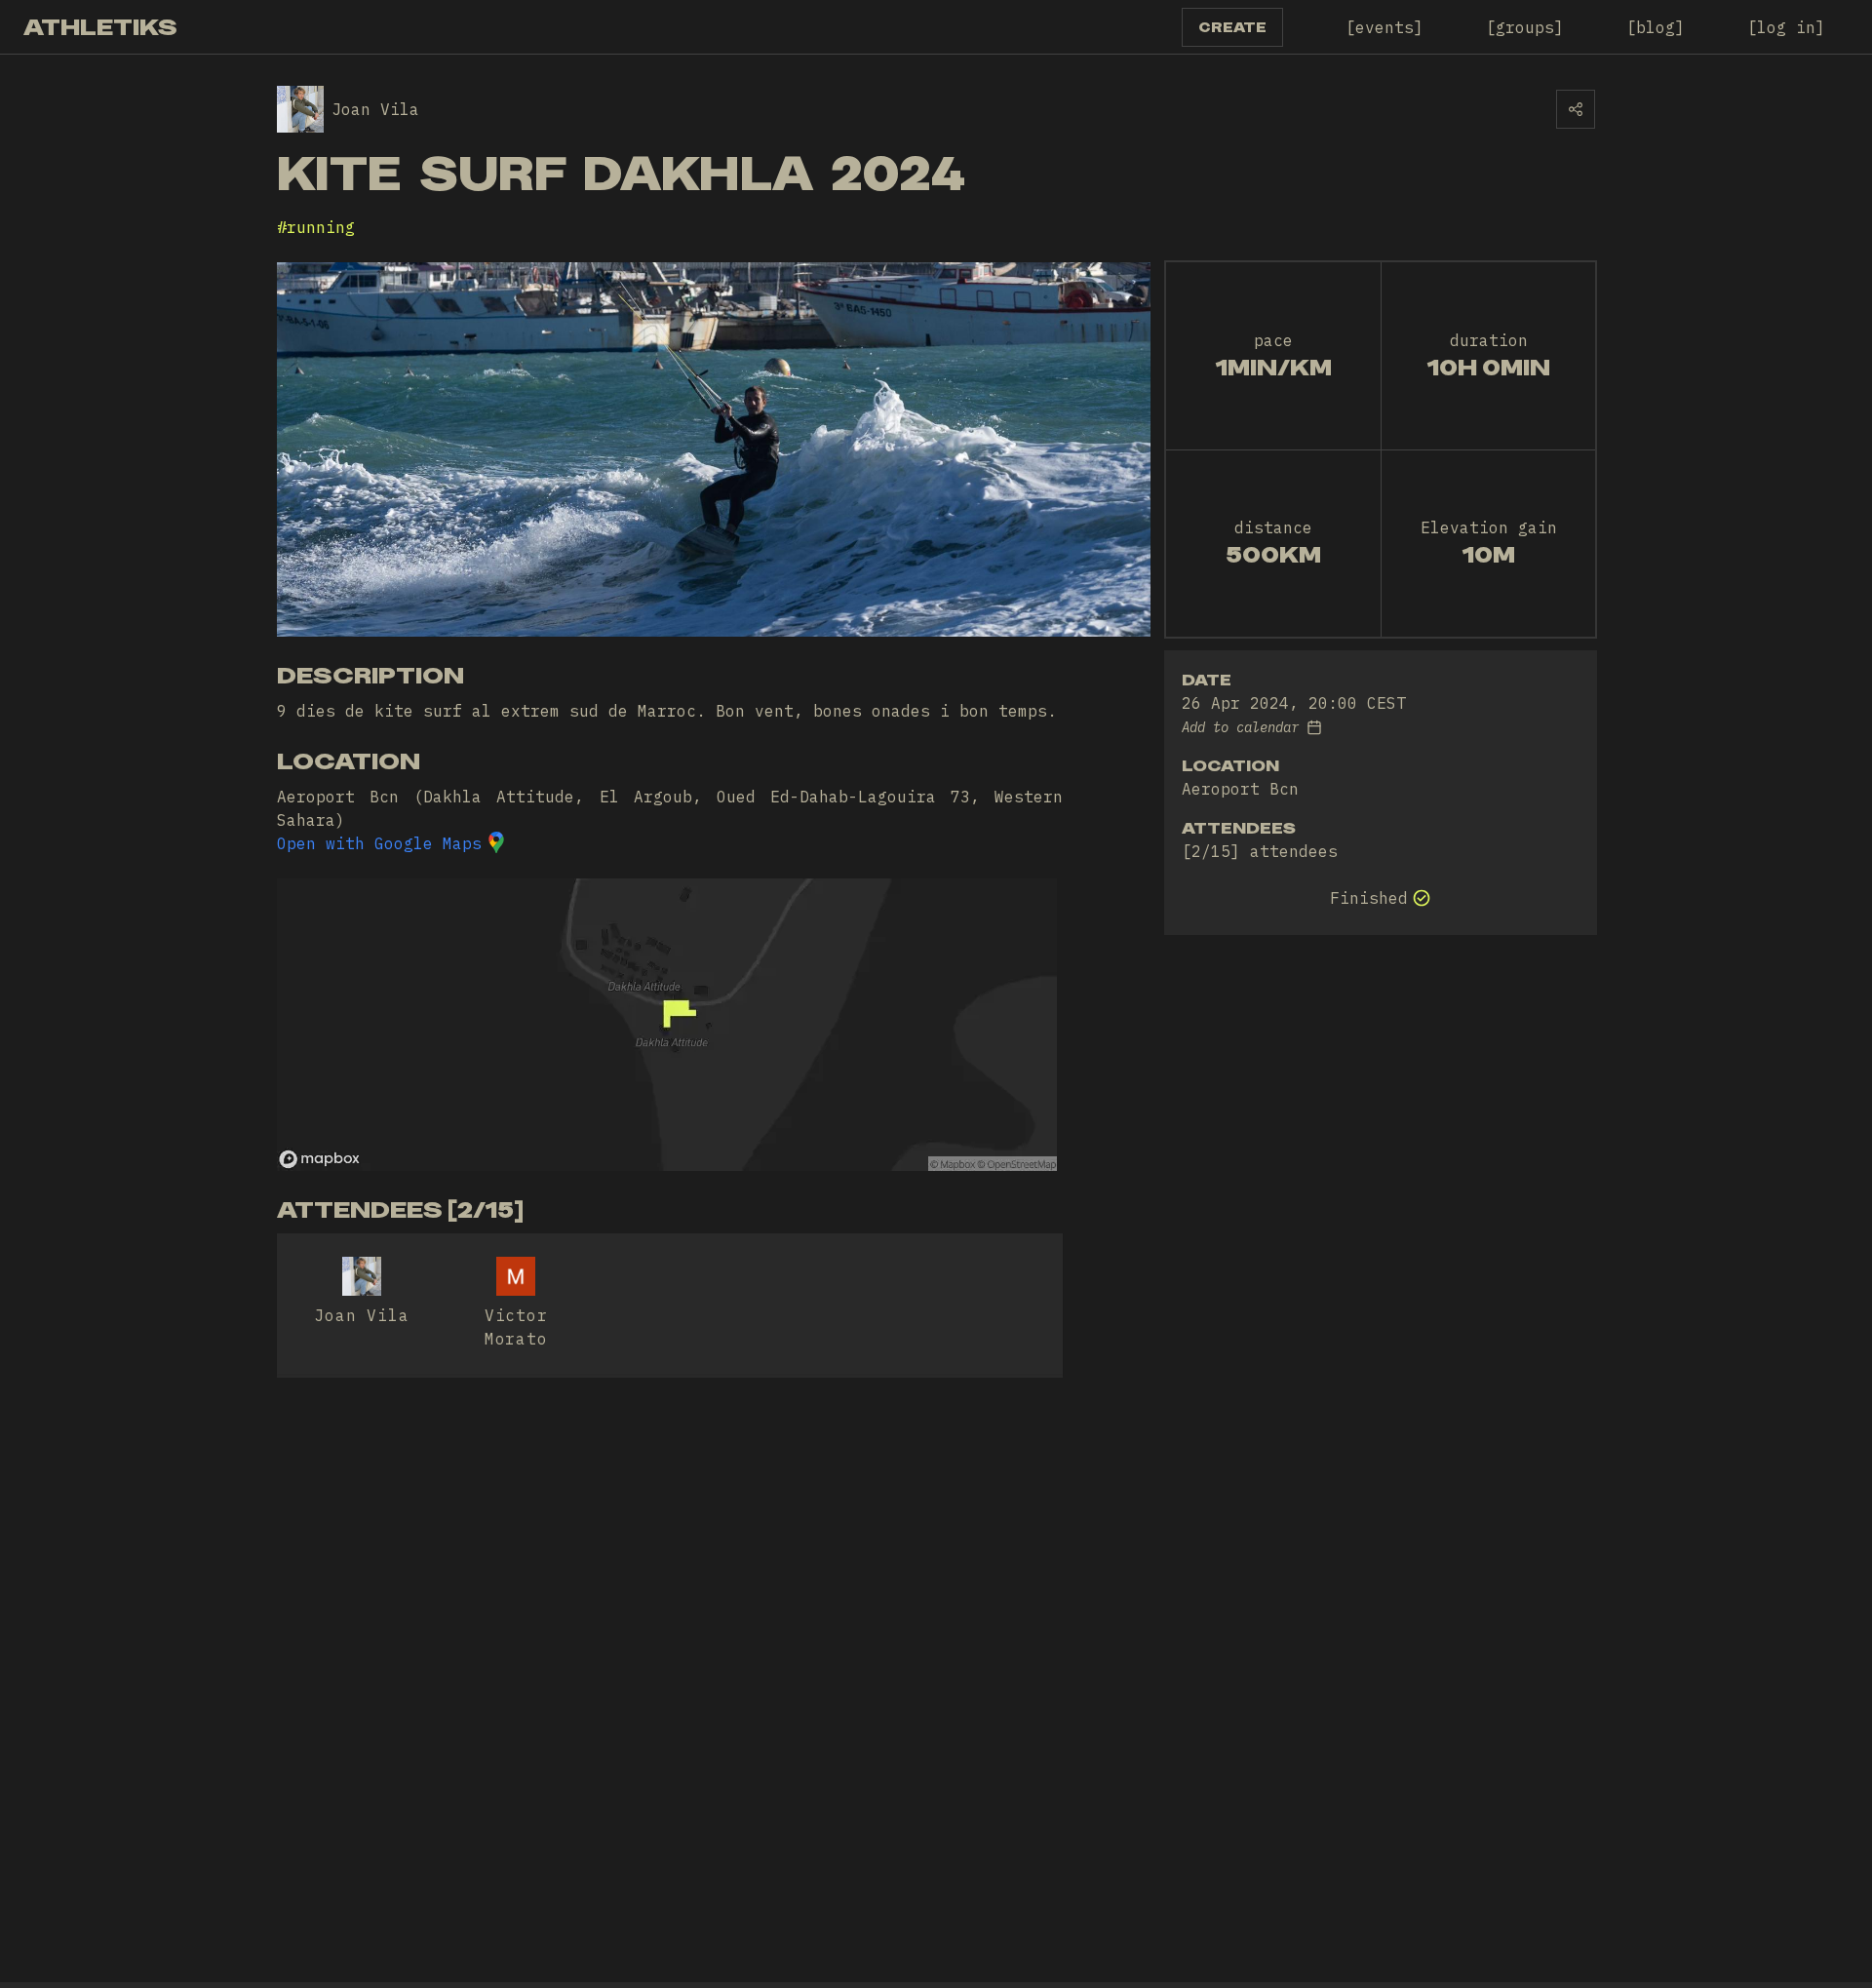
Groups (1525, 27)
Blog (1656, 27)
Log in (1786, 27)
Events (1384, 27)
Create (1232, 27)
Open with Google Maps (379, 843)
